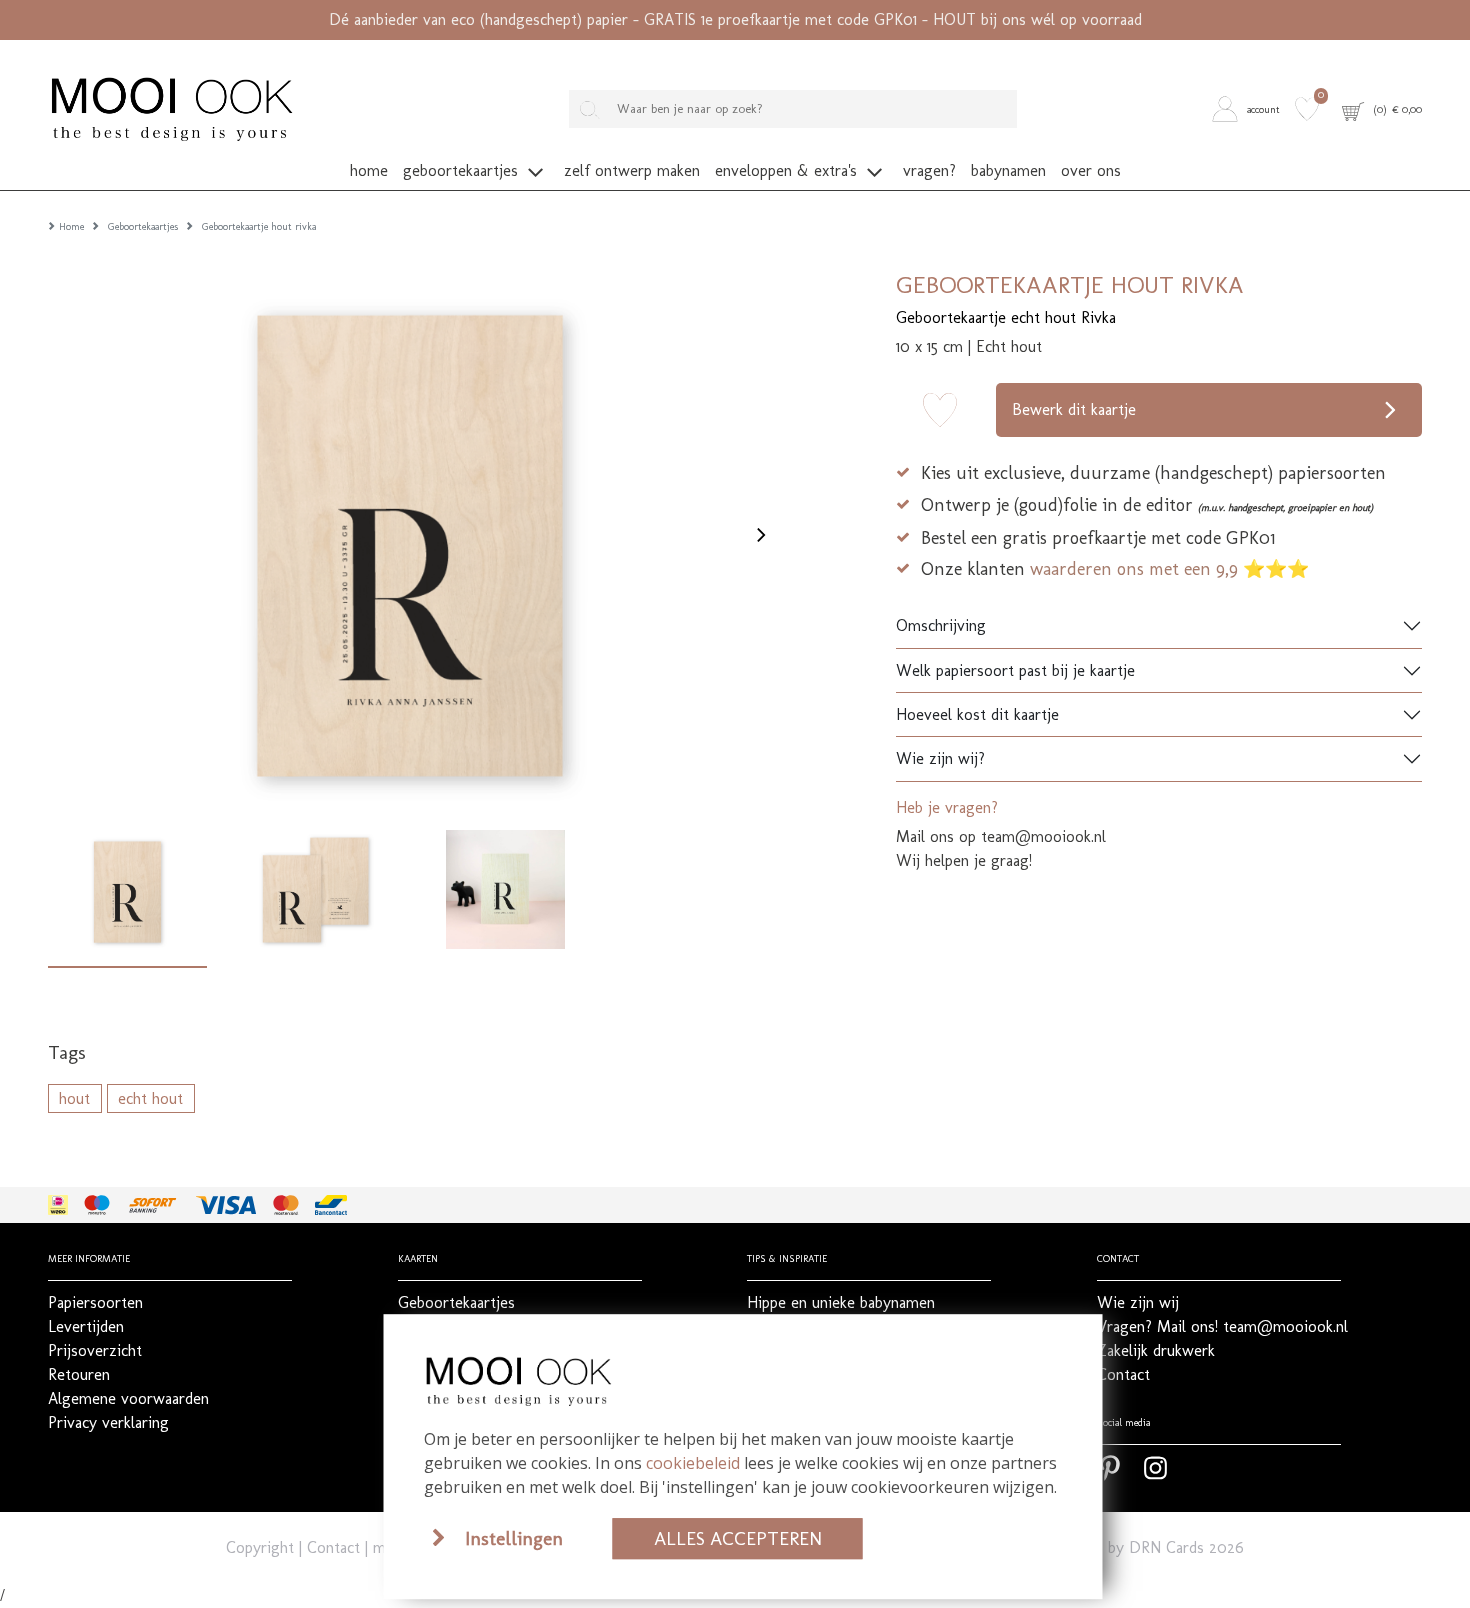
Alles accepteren (738, 1538)
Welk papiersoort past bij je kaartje (1015, 670)
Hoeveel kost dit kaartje (977, 714)
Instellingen (514, 1538)
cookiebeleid (693, 1463)
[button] (1249, 108)
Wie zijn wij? (940, 758)
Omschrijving (941, 625)
